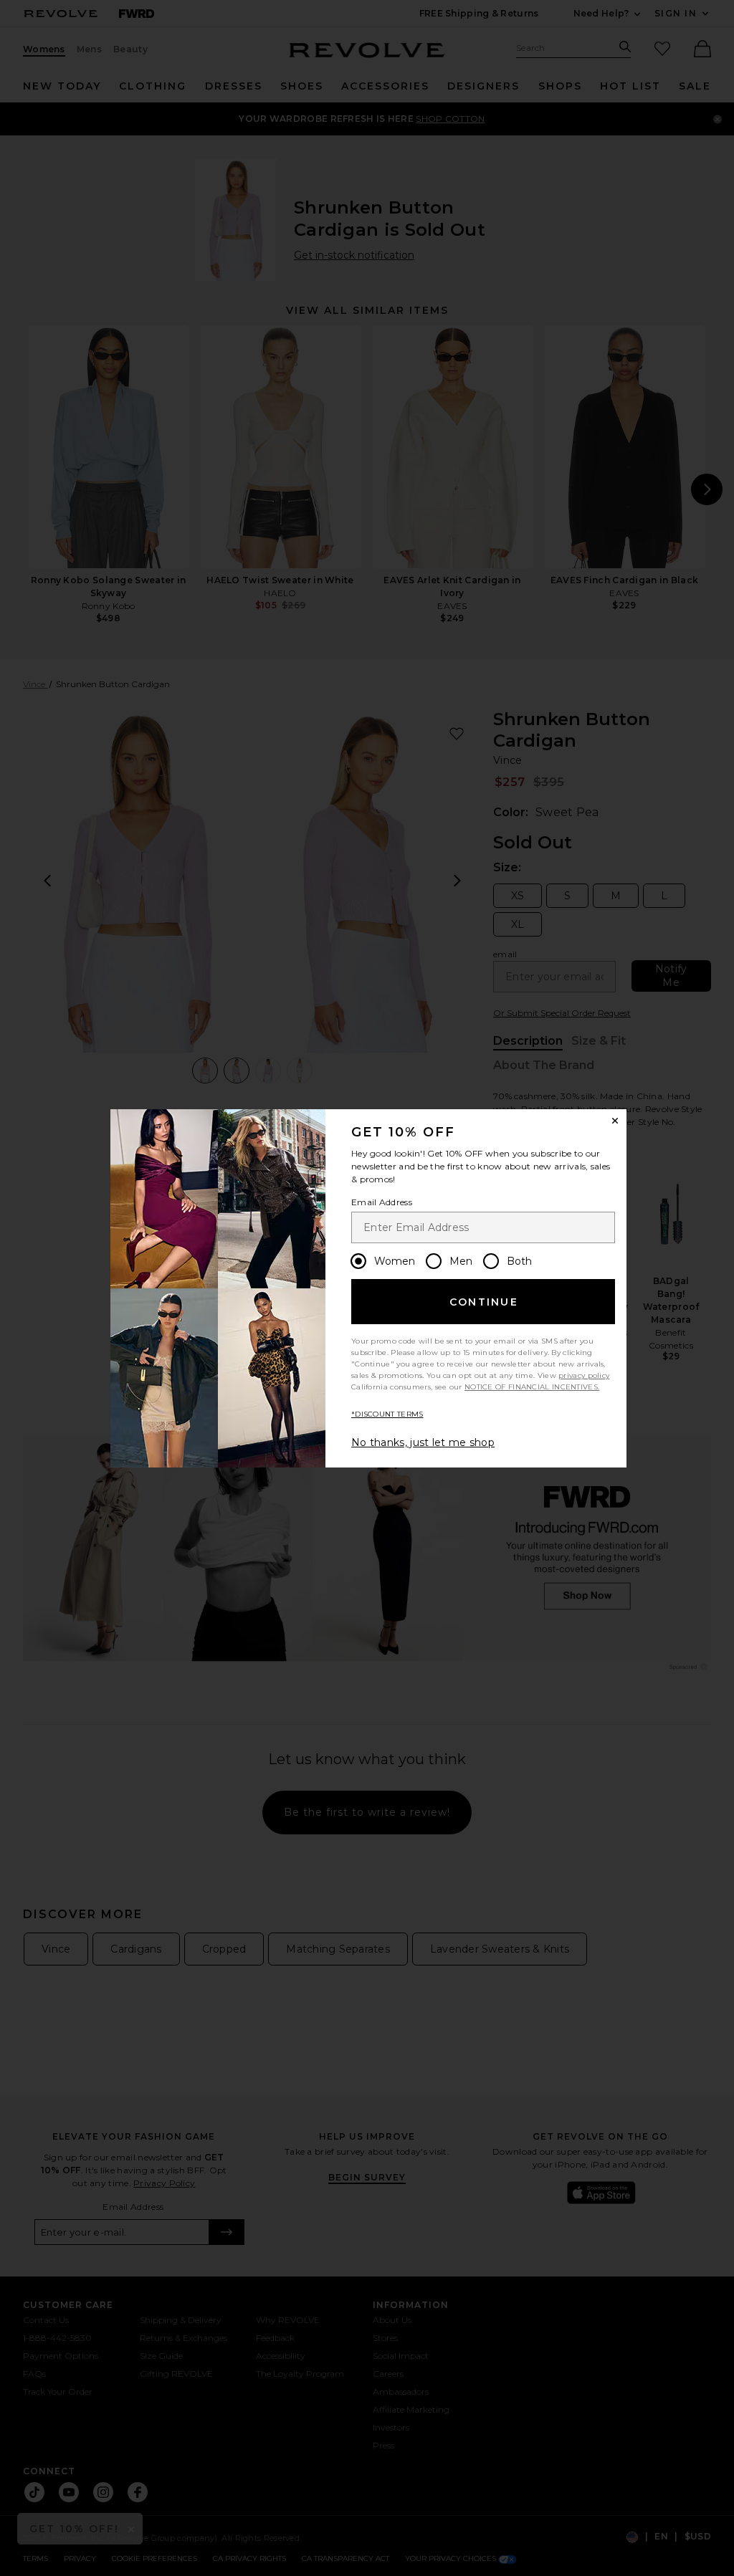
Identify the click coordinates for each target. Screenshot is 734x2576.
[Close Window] (615, 1121)
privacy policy (584, 1375)
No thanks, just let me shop (423, 1442)
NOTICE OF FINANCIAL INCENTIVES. (532, 1387)
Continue (484, 1302)
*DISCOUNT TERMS (387, 1414)
